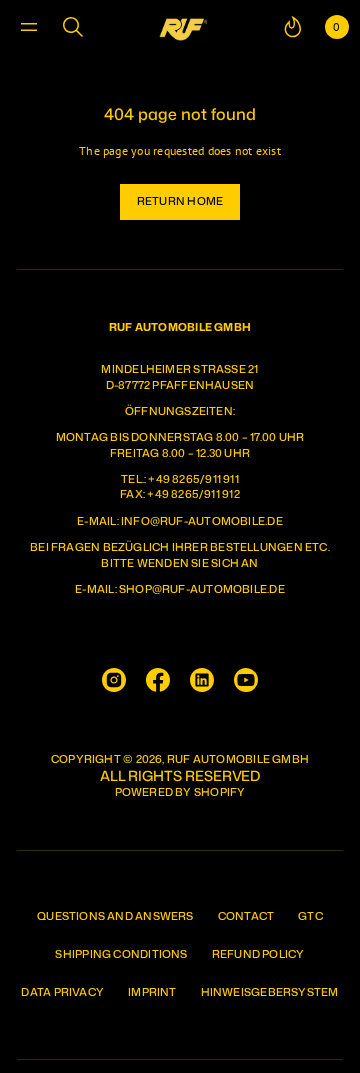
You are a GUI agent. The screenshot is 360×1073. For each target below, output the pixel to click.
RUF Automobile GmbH (238, 759)
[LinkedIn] (202, 680)
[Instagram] (114, 680)
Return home (180, 201)
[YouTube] (246, 680)
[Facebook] (158, 680)
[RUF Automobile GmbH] (183, 27)
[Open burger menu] (29, 27)
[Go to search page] (73, 27)
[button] (73, 27)
